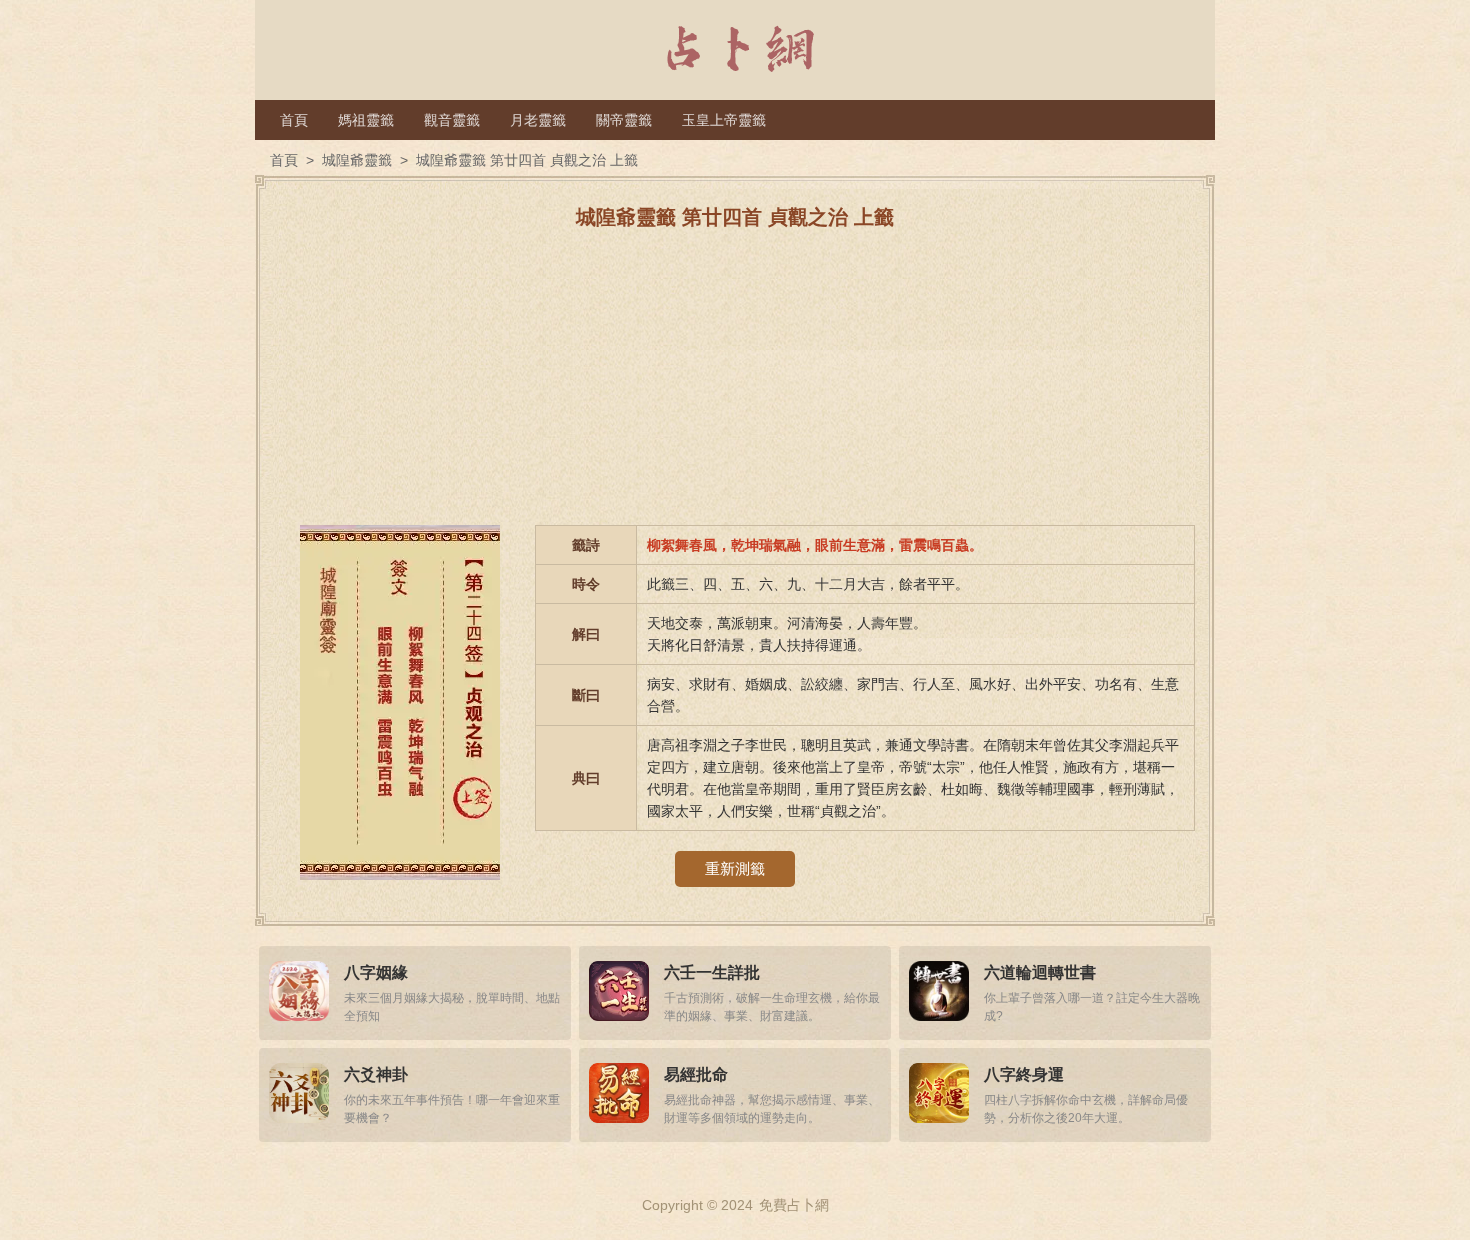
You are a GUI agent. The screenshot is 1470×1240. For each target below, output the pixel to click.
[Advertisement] (735, 385)
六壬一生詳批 (712, 972)
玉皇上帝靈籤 (724, 120)
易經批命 (696, 1074)
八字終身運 (1024, 1074)
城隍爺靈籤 (357, 160)
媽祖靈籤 (366, 120)
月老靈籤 (538, 120)
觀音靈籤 (452, 120)
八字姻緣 (376, 972)
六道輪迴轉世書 (1040, 972)
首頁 (294, 120)
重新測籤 (735, 868)
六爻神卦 (376, 1074)
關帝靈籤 (624, 120)
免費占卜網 (794, 1205)
